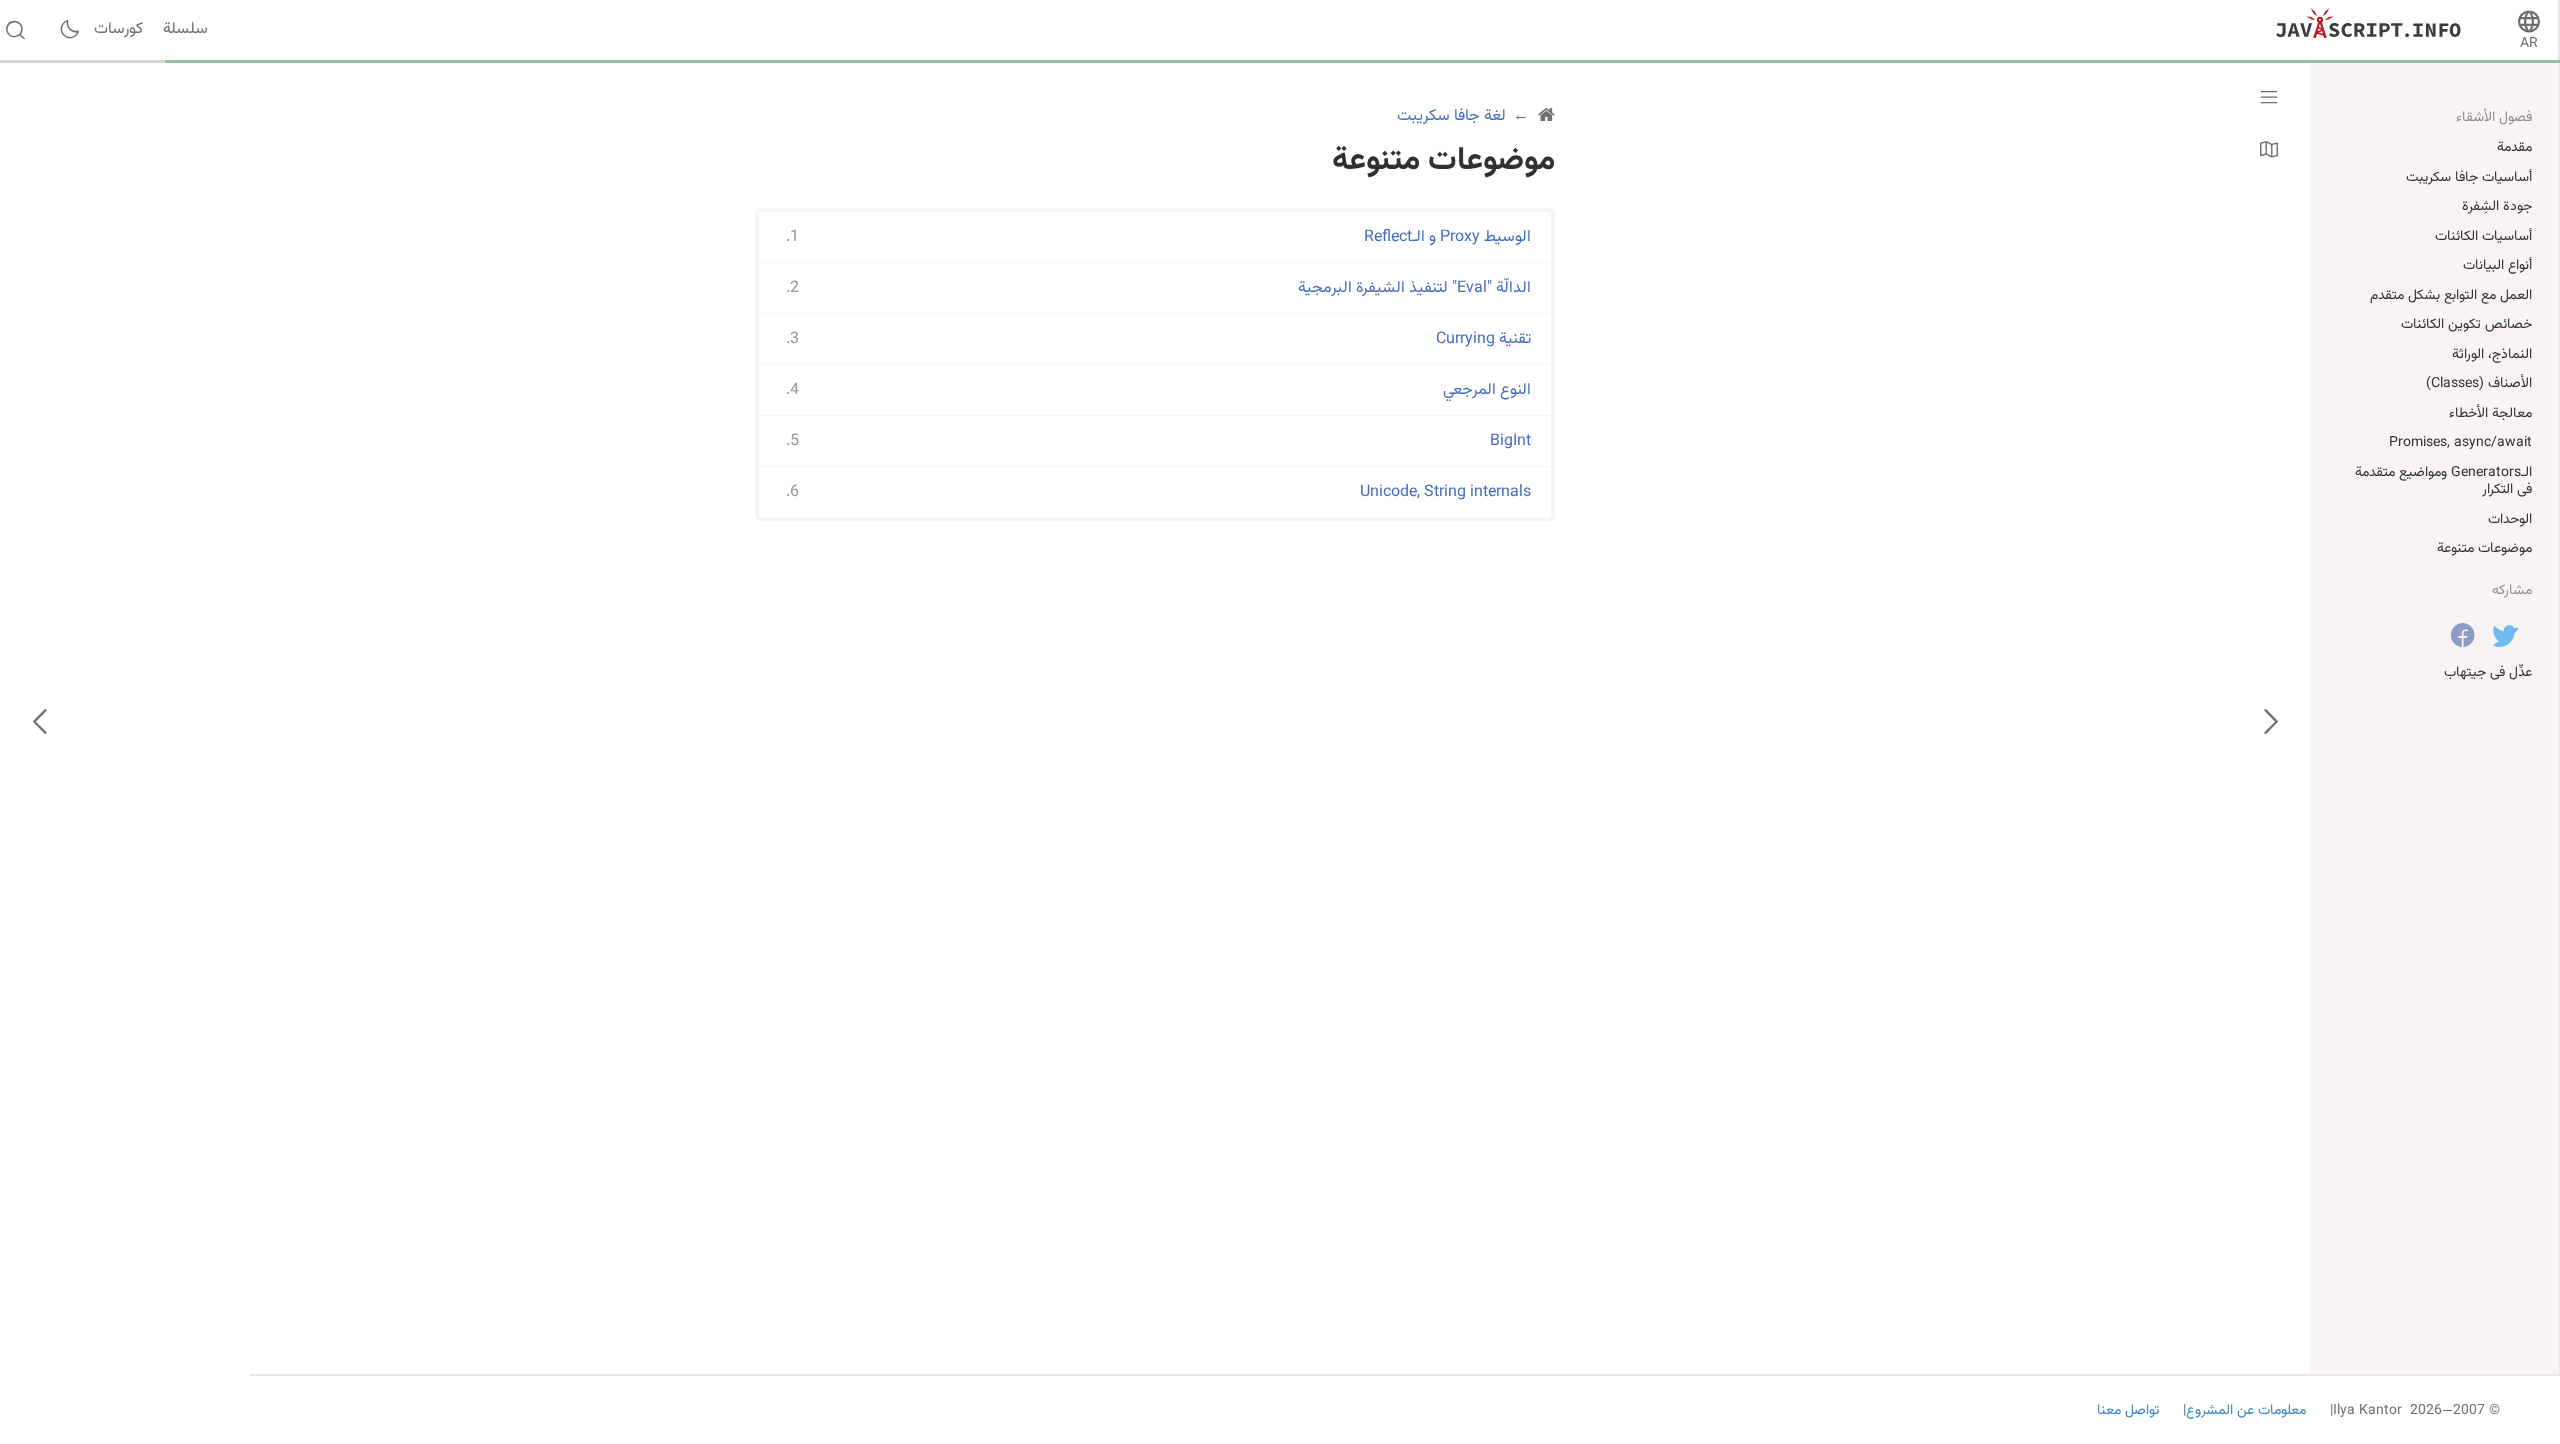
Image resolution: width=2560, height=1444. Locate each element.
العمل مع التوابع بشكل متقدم (2451, 296)
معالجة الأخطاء (2490, 414)
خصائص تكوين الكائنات (2466, 325)
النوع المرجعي (1487, 390)
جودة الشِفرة (2497, 207)
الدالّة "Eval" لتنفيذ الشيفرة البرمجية (1414, 288)
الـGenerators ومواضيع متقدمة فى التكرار (2443, 482)
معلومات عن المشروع (2246, 1411)
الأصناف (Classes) (2479, 384)
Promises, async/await (2460, 443)
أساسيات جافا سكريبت (2469, 178)
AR (2529, 44)
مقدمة (2514, 148)
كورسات (118, 30)
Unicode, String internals (1445, 492)
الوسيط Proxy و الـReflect (1447, 237)
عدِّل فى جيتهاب (2488, 673)
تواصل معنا (2128, 1411)
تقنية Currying (1483, 339)
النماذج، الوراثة (2492, 355)
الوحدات (2510, 520)
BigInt (1510, 441)
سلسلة (185, 30)
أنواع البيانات (2497, 266)
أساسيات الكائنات (2483, 237)
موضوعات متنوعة (2484, 549)
